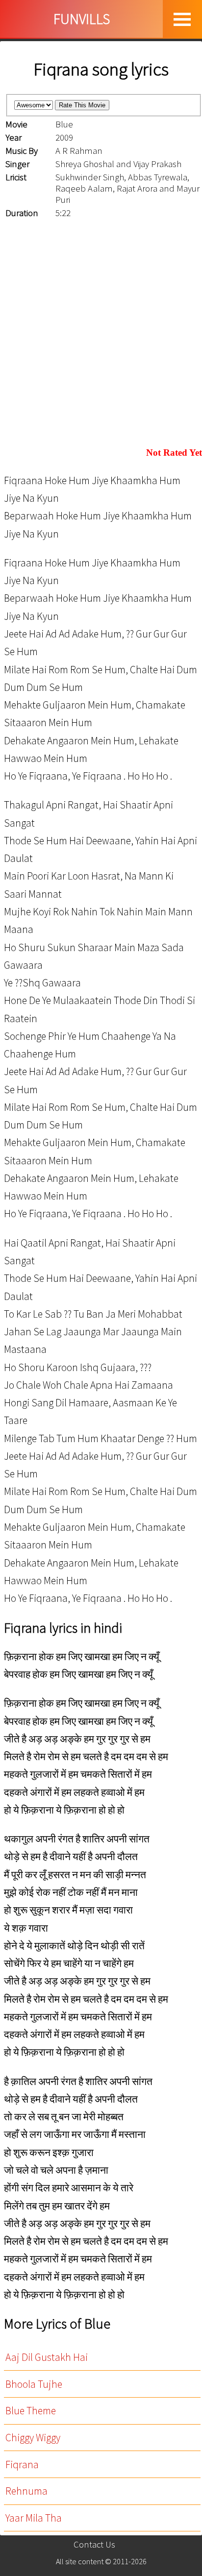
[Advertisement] (101, 334)
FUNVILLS (82, 19)
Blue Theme (31, 2411)
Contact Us (94, 2544)
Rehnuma (26, 2491)
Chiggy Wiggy (33, 2438)
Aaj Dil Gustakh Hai (47, 2357)
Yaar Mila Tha (34, 2518)
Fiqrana (22, 2465)
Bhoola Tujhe (34, 2384)
